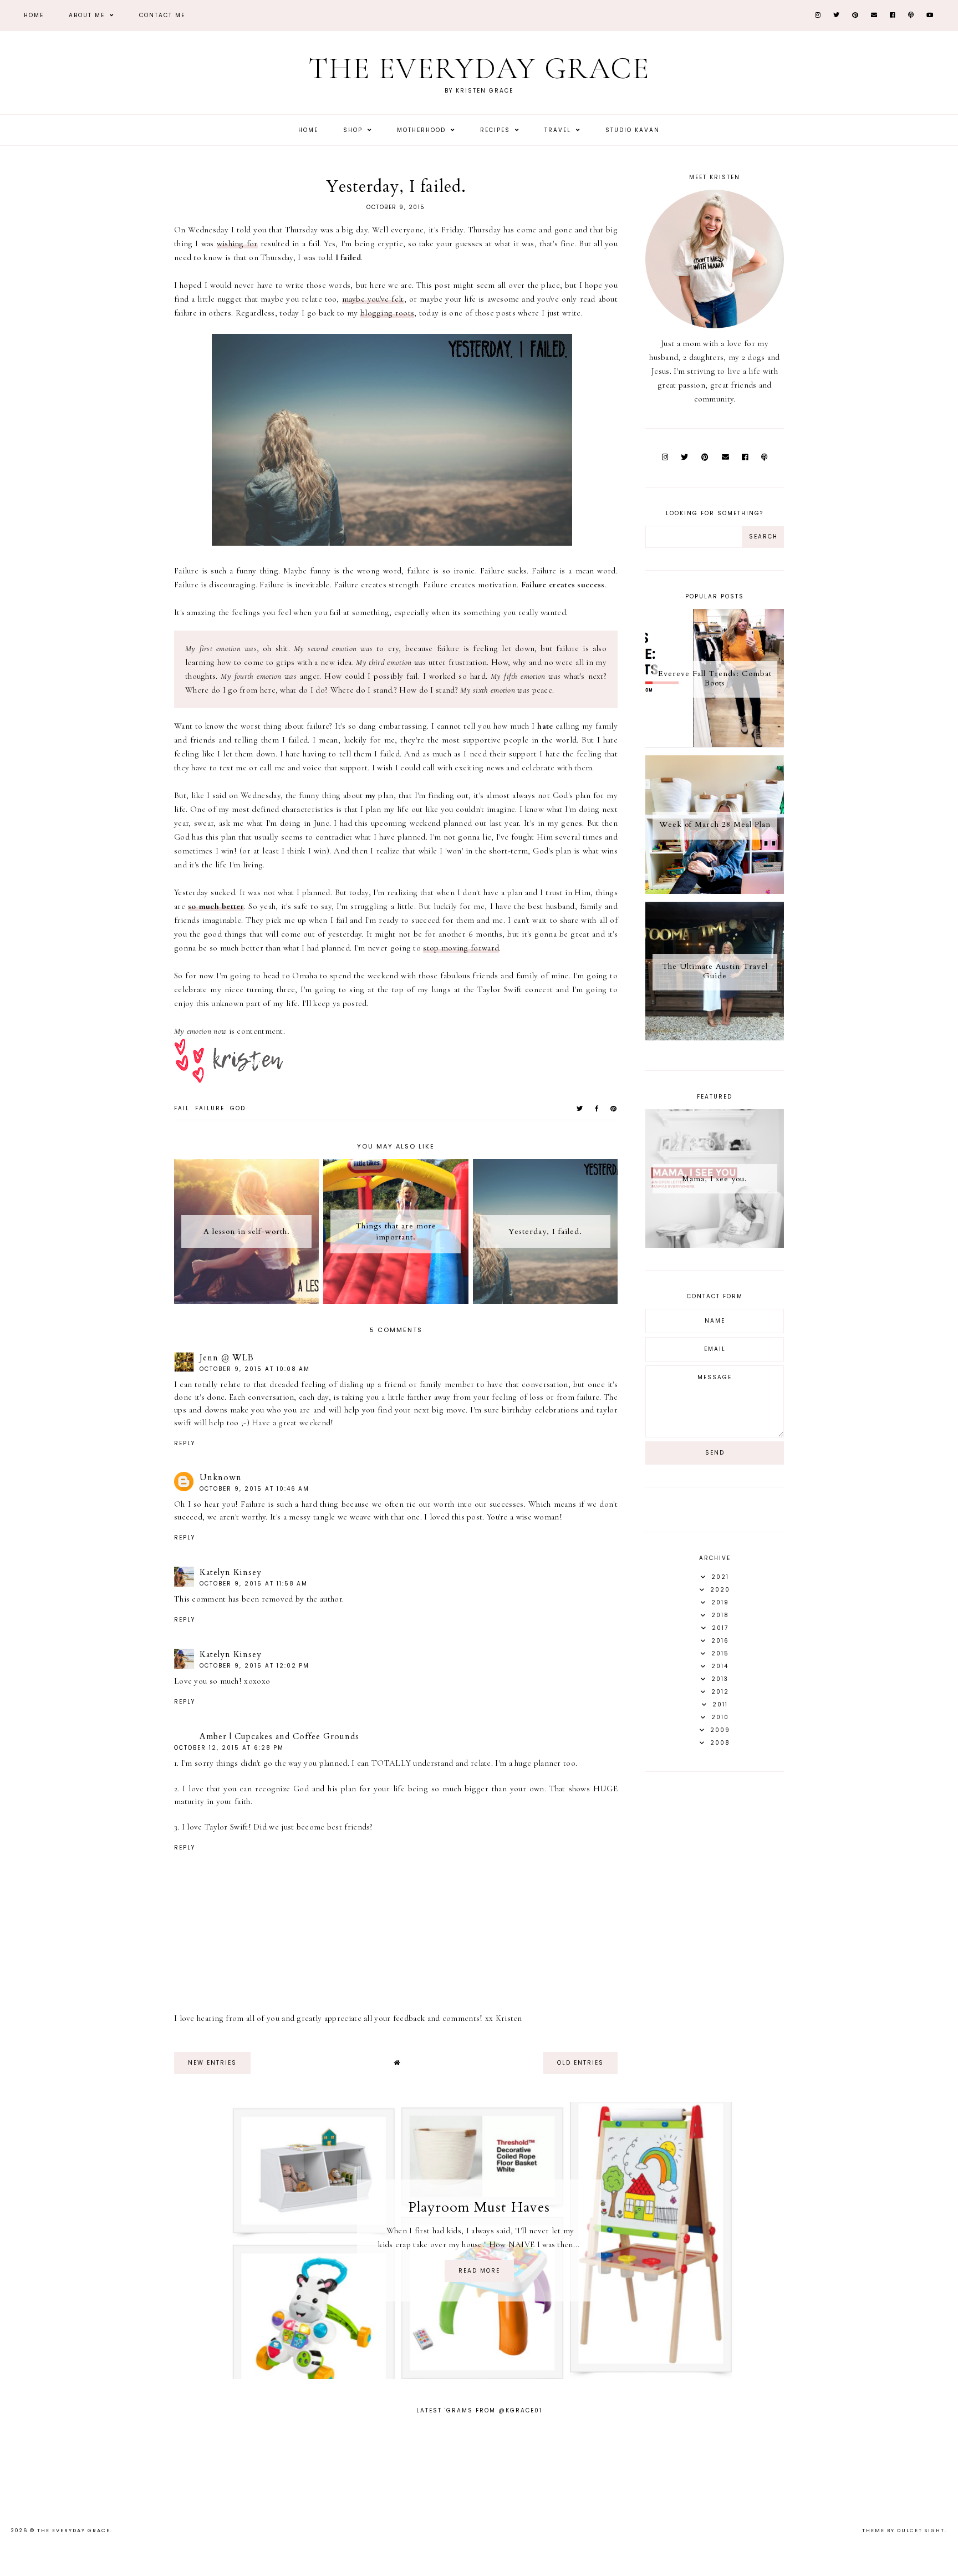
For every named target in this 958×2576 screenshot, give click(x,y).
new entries (212, 2063)
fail (182, 1108)
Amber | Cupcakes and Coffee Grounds (279, 1736)
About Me (88, 15)
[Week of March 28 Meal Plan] (715, 891)
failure (210, 1108)
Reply (185, 1443)
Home (34, 15)
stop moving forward (461, 948)
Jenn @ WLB (227, 1358)
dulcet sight (921, 2531)
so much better (216, 906)
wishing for (237, 243)
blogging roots (387, 313)
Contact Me (162, 15)
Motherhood (423, 130)
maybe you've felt (373, 299)
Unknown (221, 1477)
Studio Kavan (633, 130)
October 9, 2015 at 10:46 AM (254, 1489)
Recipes (496, 130)
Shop (354, 130)
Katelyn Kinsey (231, 1572)
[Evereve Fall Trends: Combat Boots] (715, 745)
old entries (580, 2063)
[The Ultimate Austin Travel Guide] (715, 1038)
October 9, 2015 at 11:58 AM (254, 1584)
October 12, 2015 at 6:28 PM (229, 1748)
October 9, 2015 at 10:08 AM (255, 1369)
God (238, 1108)
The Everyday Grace (479, 68)
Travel (559, 130)
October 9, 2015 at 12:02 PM (254, 1666)
